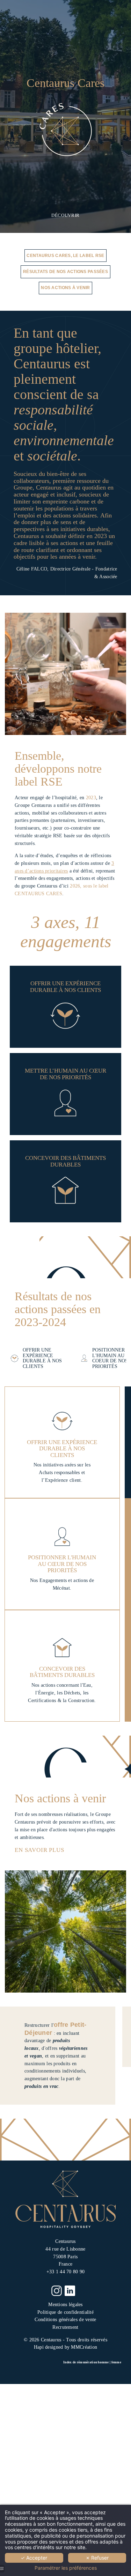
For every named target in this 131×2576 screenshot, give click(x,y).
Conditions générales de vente (65, 2320)
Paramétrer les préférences (66, 2568)
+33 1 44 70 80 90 (66, 2272)
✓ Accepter (34, 2558)
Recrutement (65, 2327)
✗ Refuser (97, 2558)
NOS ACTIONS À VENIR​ (65, 288)
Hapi (39, 2347)
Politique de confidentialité (65, 2312)
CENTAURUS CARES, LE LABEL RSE (65, 255)
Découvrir (65, 215)
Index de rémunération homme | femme (92, 2362)
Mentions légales (65, 2305)
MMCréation (84, 2347)
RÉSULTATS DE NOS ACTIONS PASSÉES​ (65, 271)
